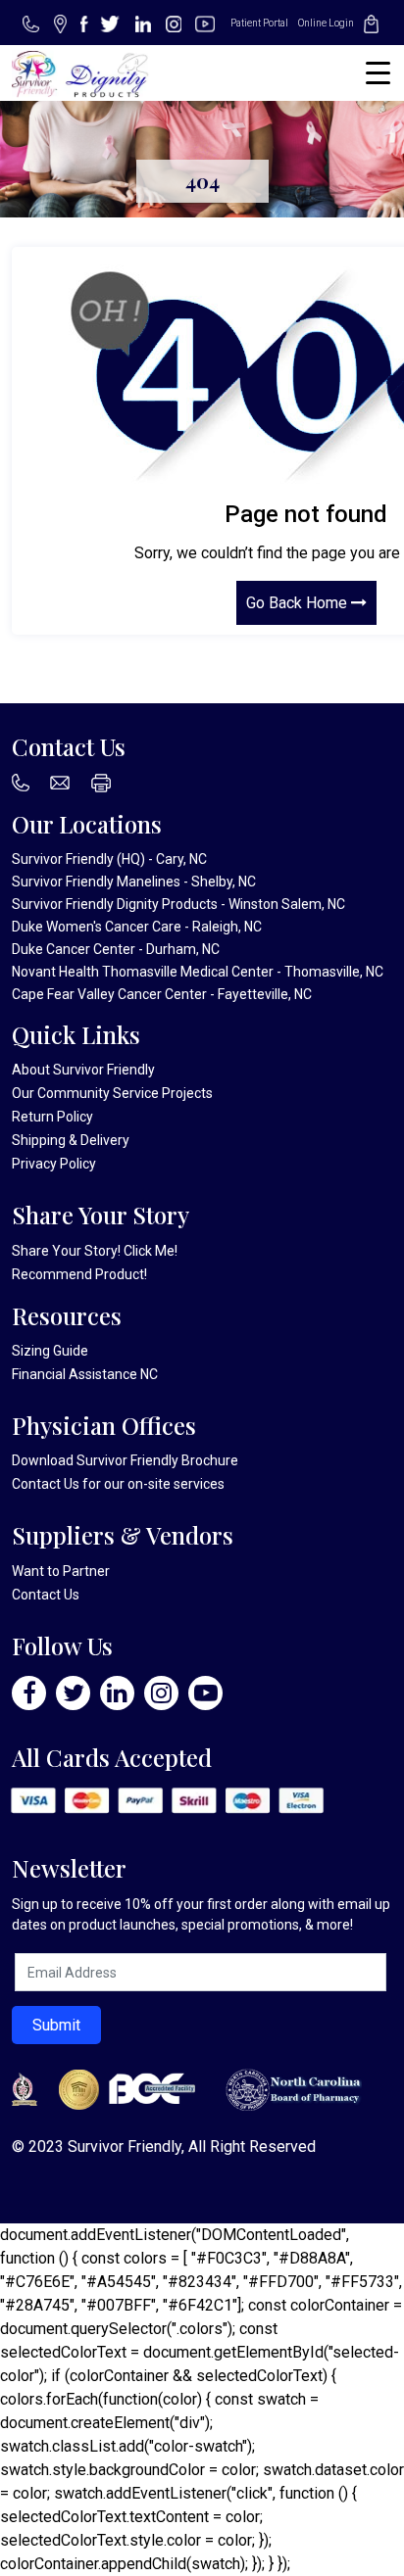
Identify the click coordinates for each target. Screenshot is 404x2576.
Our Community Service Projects (112, 1093)
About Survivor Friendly (83, 1070)
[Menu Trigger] (378, 73)
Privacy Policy (54, 1164)
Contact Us (46, 1484)
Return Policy (52, 1117)
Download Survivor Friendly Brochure (125, 1460)
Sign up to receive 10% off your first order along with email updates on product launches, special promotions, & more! (201, 1914)
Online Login (326, 23)
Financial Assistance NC (85, 1374)
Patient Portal (259, 23)
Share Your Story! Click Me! (95, 1251)
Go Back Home (299, 603)
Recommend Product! (79, 1274)
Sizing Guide (50, 1351)
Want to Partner (61, 1571)
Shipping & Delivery (71, 1140)
